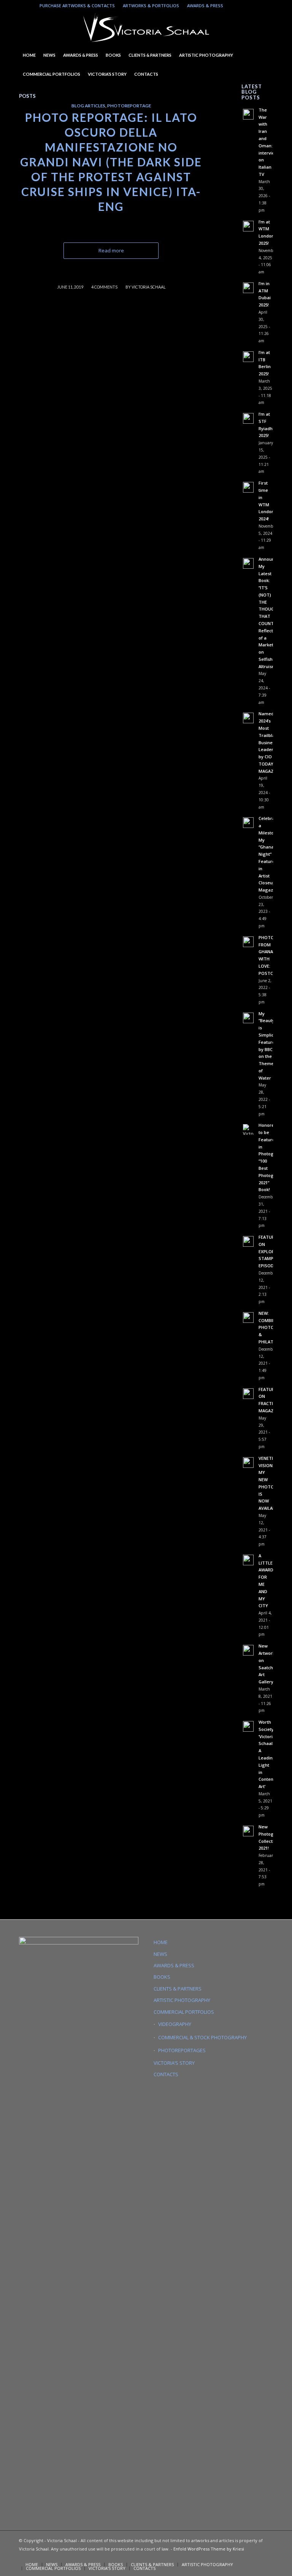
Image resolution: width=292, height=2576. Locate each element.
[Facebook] (267, 6)
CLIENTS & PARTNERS (178, 1989)
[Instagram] (233, 6)
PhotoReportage (129, 105)
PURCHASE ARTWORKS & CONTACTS (77, 6)
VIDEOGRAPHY (175, 2024)
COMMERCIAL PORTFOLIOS (184, 2012)
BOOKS (162, 1977)
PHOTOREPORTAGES (182, 2050)
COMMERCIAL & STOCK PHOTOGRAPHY (202, 2037)
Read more (111, 250)
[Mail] (256, 6)
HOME (161, 1942)
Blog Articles (88, 105)
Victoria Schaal (148, 287)
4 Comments (104, 287)
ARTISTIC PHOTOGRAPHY (182, 2000)
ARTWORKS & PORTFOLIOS (151, 6)
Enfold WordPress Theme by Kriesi (209, 2549)
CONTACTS (166, 2074)
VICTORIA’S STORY (174, 2063)
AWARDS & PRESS (205, 6)
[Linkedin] (244, 6)
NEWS (160, 1954)
